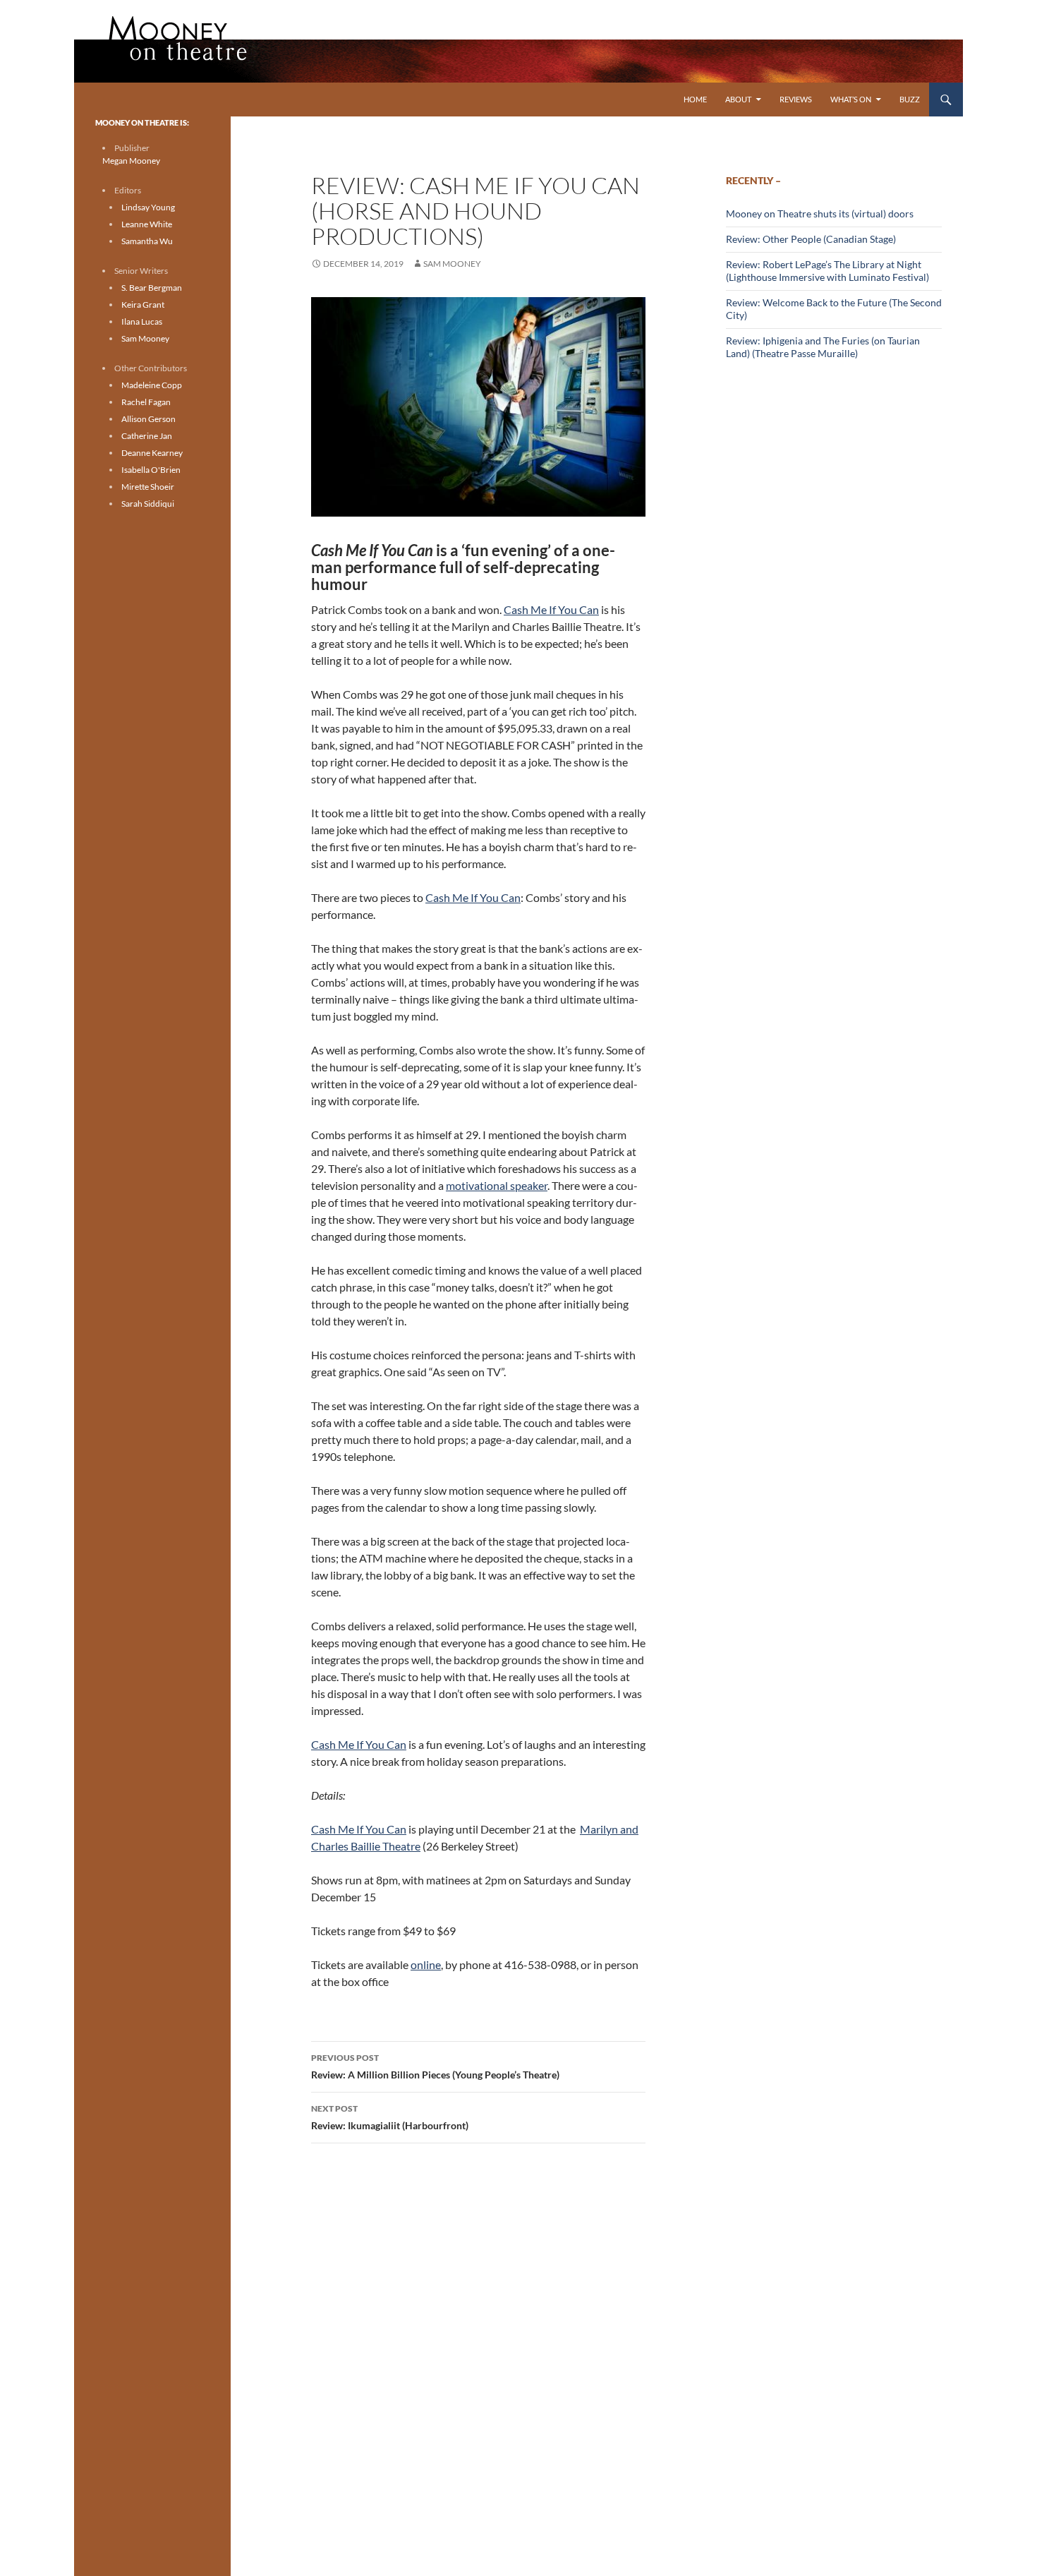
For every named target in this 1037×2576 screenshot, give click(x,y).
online (426, 1964)
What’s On (851, 99)
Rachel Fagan (146, 402)
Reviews (796, 99)
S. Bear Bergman (152, 288)
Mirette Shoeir (148, 487)
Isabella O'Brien (151, 470)
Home (695, 99)
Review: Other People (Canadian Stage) (811, 239)
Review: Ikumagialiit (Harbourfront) (390, 2117)
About (738, 99)
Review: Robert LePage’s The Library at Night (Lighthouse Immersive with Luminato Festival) (827, 271)
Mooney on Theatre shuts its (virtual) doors (820, 213)
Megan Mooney (131, 161)
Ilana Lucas (142, 321)
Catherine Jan (147, 436)
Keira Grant (143, 305)
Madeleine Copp (152, 385)
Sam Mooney (452, 264)
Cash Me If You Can (551, 609)
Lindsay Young (148, 207)
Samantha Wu (147, 241)
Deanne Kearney (152, 453)
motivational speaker (497, 1185)
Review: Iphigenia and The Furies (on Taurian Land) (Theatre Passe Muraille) (823, 347)
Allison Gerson (148, 419)
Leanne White (147, 224)
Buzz (910, 99)
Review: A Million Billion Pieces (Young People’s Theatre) (435, 2066)
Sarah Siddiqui (148, 504)
